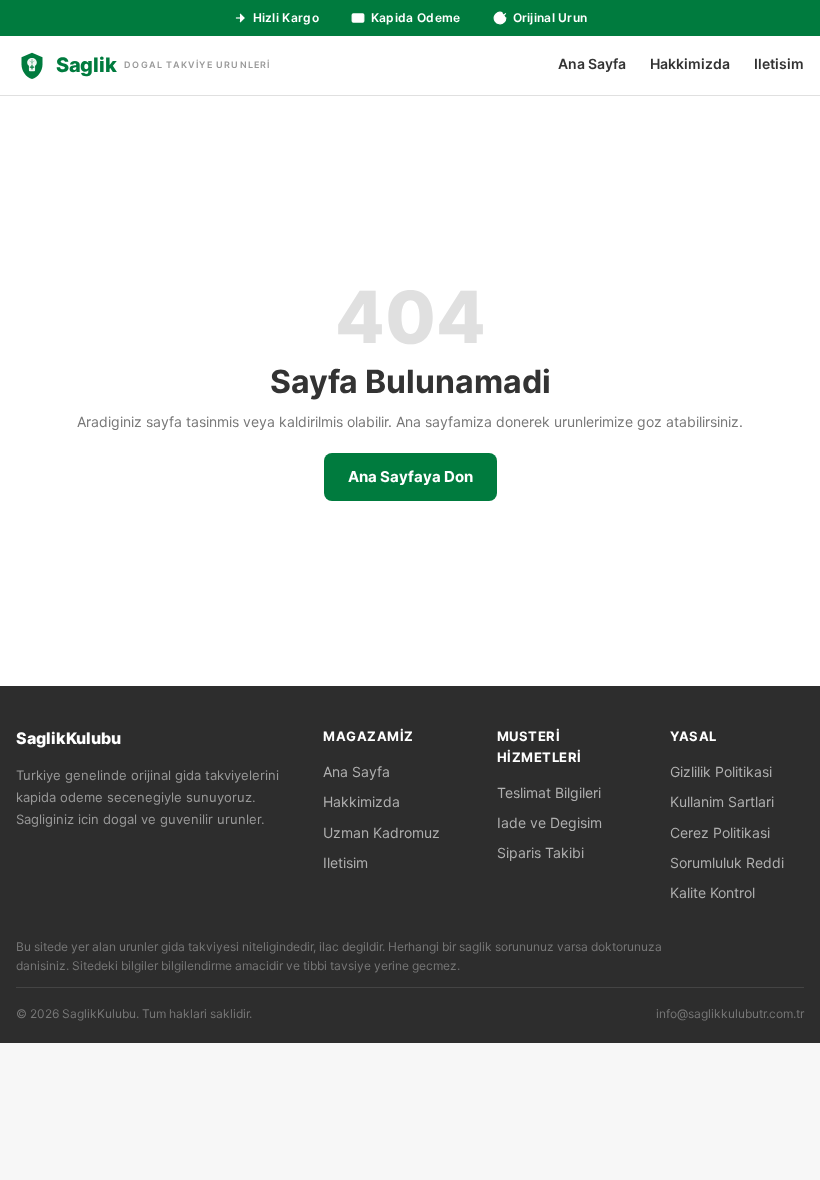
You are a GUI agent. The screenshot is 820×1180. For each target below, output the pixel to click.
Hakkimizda (690, 63)
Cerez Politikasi (720, 832)
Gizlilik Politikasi (721, 771)
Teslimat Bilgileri (549, 792)
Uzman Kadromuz (381, 832)
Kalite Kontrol (712, 892)
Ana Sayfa (592, 63)
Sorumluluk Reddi (727, 862)
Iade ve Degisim (549, 822)
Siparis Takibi (540, 852)
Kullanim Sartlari (722, 801)
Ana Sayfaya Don (410, 476)
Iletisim (779, 63)
